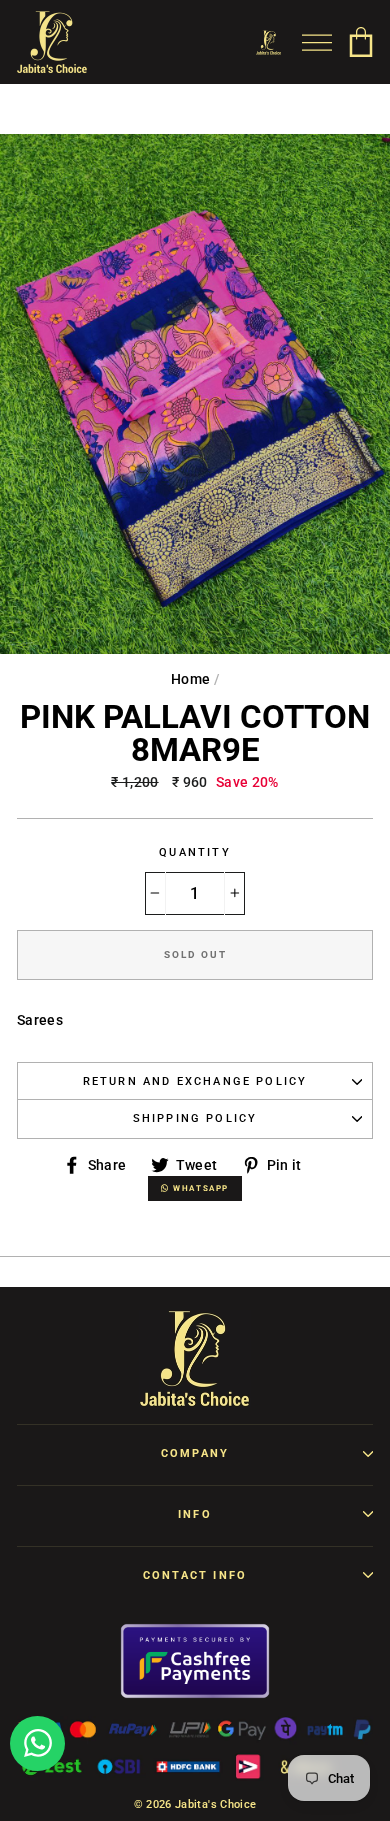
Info (195, 1514)
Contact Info (195, 1575)
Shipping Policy (195, 1118)
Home (190, 679)
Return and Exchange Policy (195, 1081)
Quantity (194, 852)
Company (195, 1453)
